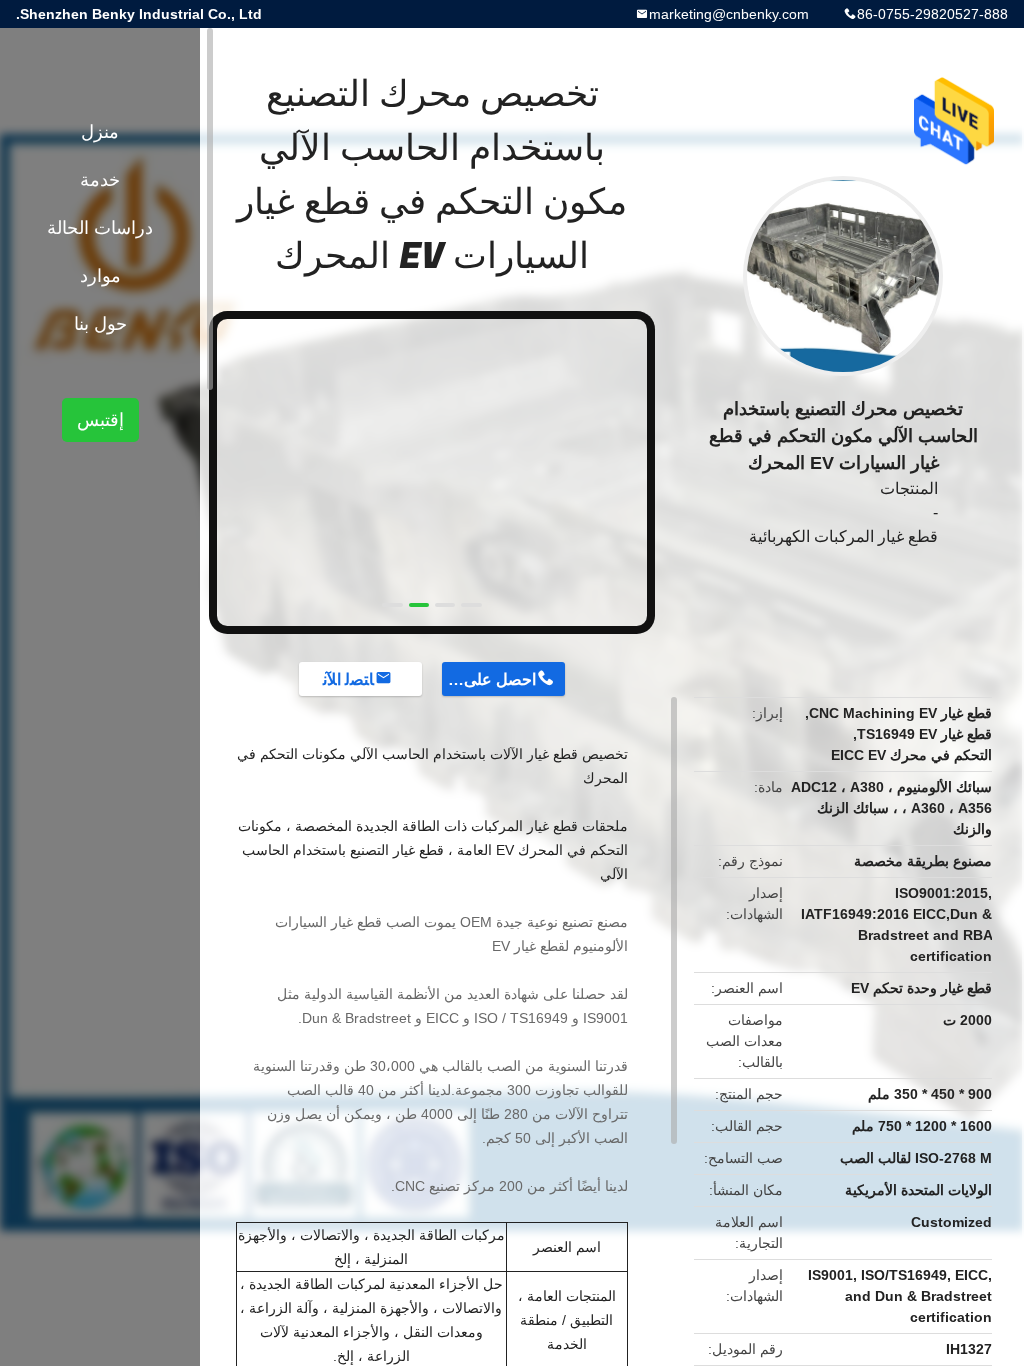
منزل (100, 132)
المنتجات (909, 488)
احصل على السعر (489, 679)
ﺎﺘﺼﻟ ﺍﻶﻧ (348, 679)
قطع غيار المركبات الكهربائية (843, 536)
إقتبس (100, 420)
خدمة (100, 180)
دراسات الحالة (100, 228)
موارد (100, 276)
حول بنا (100, 324)
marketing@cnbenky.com (729, 14)
